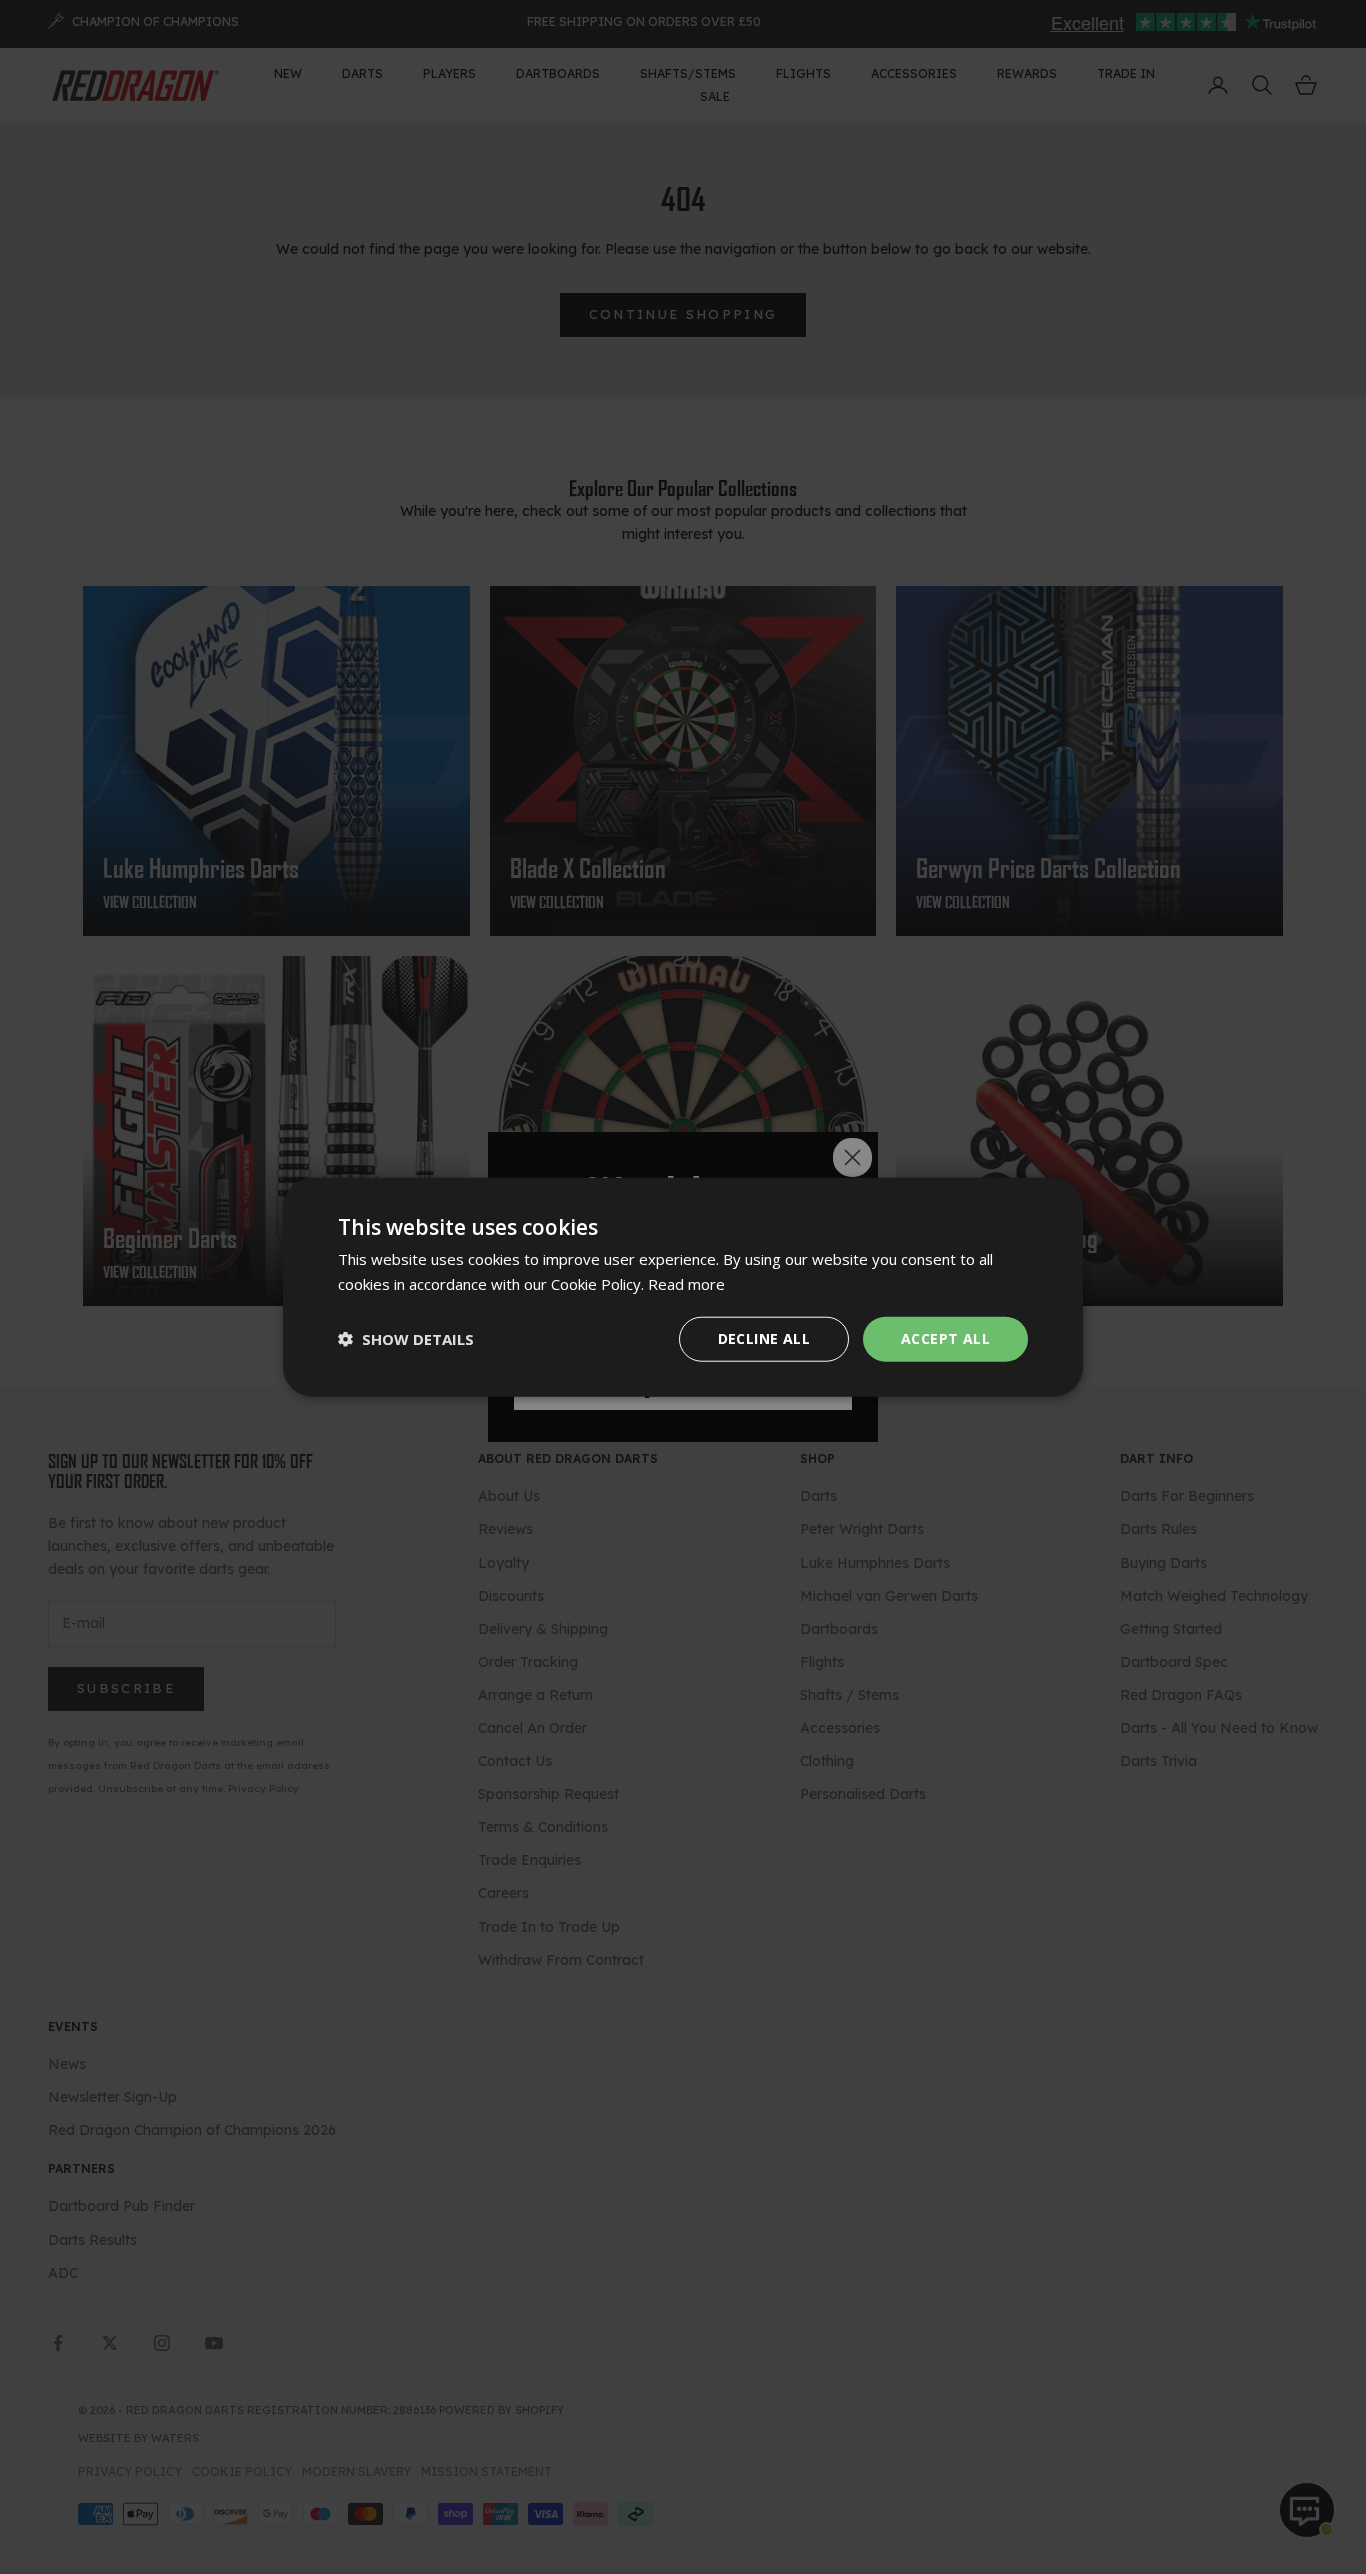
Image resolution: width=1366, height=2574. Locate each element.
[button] (406, 1339)
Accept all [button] (945, 1338)
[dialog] (683, 1287)
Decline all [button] (764, 1338)
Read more (686, 1284)
